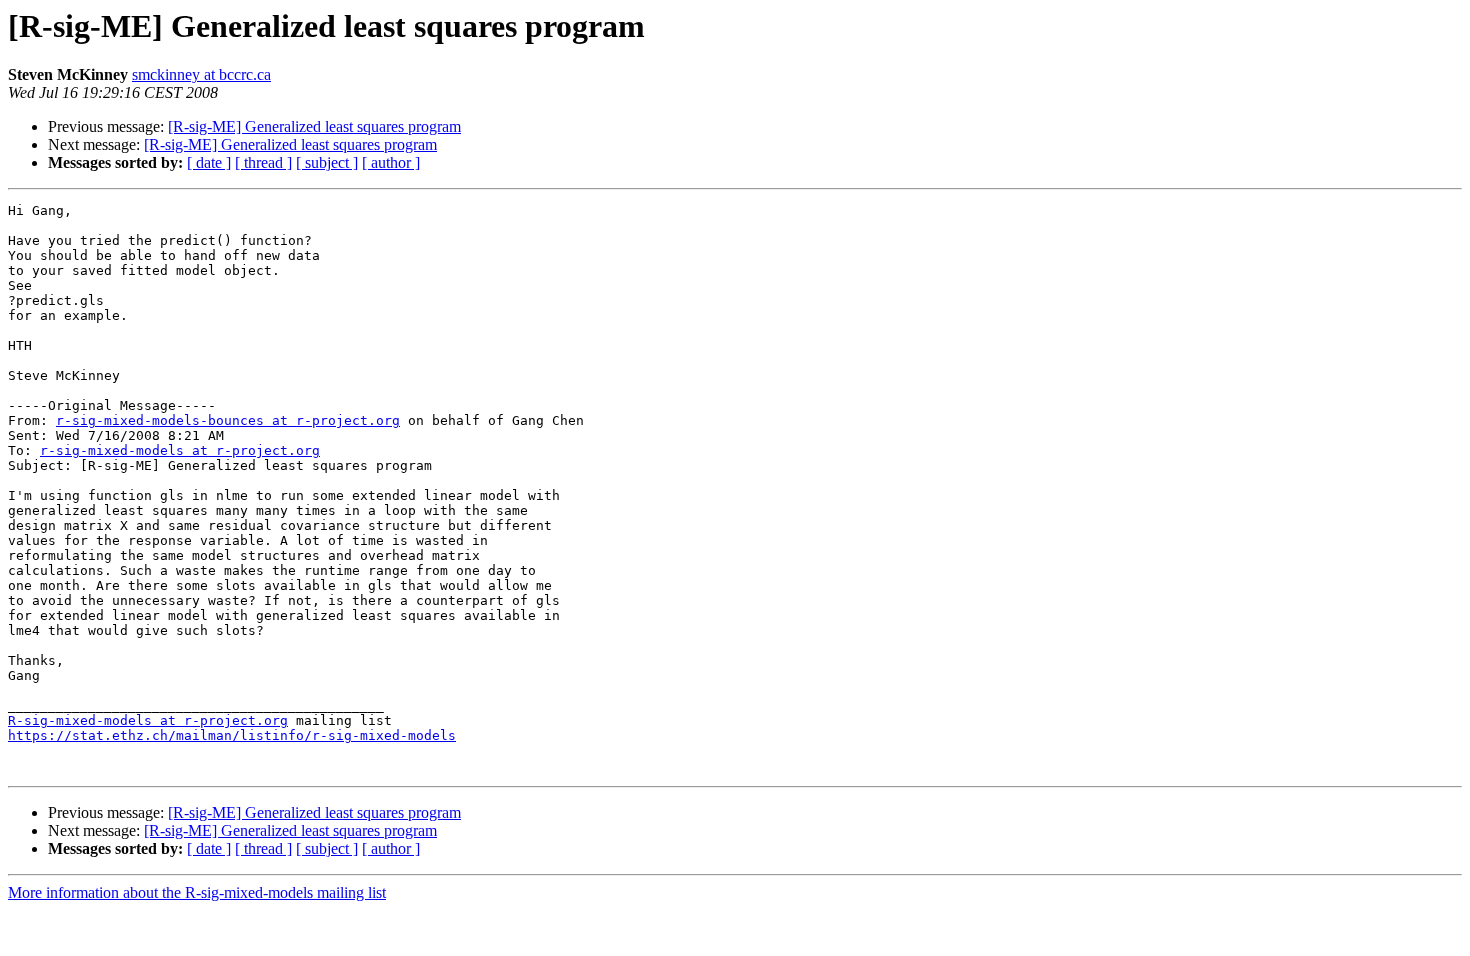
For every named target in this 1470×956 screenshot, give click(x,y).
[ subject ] (327, 162)
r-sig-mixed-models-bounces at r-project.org (228, 420)
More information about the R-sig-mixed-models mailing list (197, 892)
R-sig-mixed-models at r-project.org (148, 720)
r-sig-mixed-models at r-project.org (180, 450)
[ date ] (209, 162)
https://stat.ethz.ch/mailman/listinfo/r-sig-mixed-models (232, 735)
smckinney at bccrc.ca (201, 74)
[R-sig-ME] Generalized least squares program (314, 126)
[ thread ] (263, 162)
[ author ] (391, 162)
